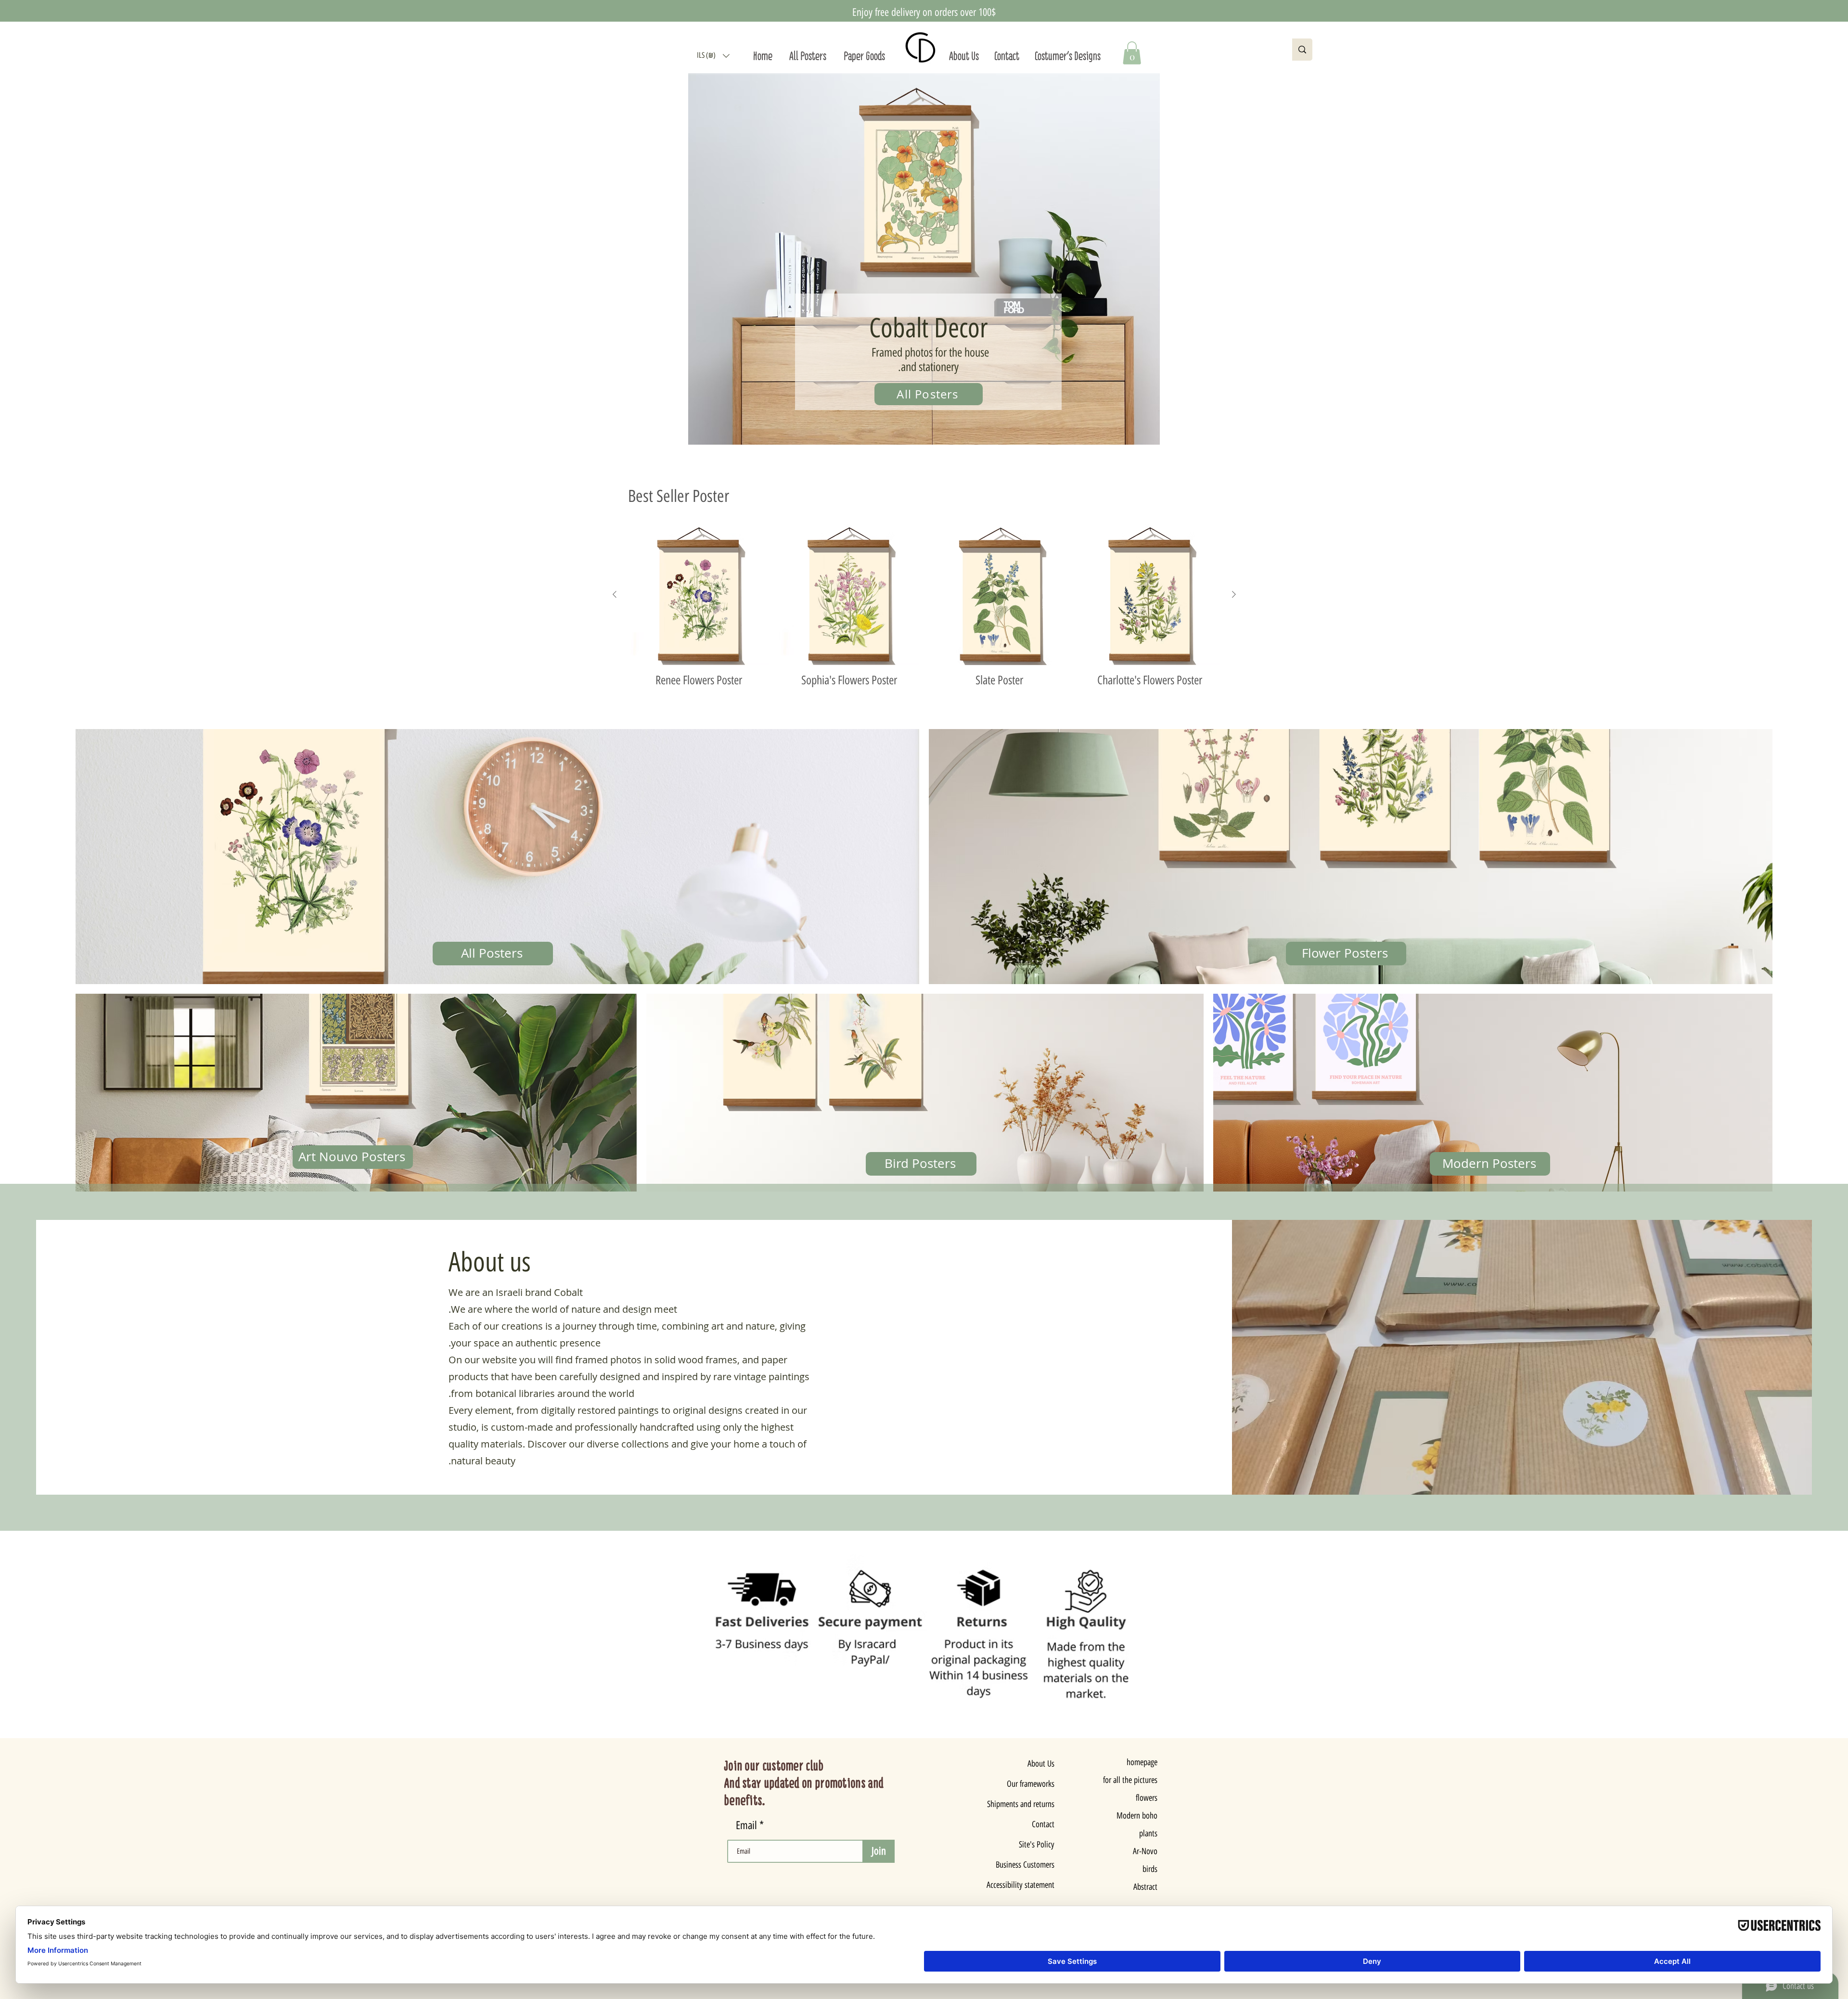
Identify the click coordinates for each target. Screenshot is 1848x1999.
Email (748, 1826)
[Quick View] (699, 595)
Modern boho (1137, 1816)
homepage (1142, 1762)
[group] (924, 606)
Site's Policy (1037, 1845)
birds (1150, 1869)
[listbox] (713, 56)
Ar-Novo (1145, 1851)
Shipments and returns (1027, 1804)
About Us (1041, 1764)
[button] (713, 56)
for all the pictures (1130, 1780)
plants (1148, 1833)
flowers (1147, 1798)
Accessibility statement (1027, 1885)
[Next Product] (1234, 594)
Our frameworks (1031, 1784)
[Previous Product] (615, 594)
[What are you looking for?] (1302, 50)
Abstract (1145, 1887)
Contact (1043, 1824)
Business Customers (1027, 1865)
